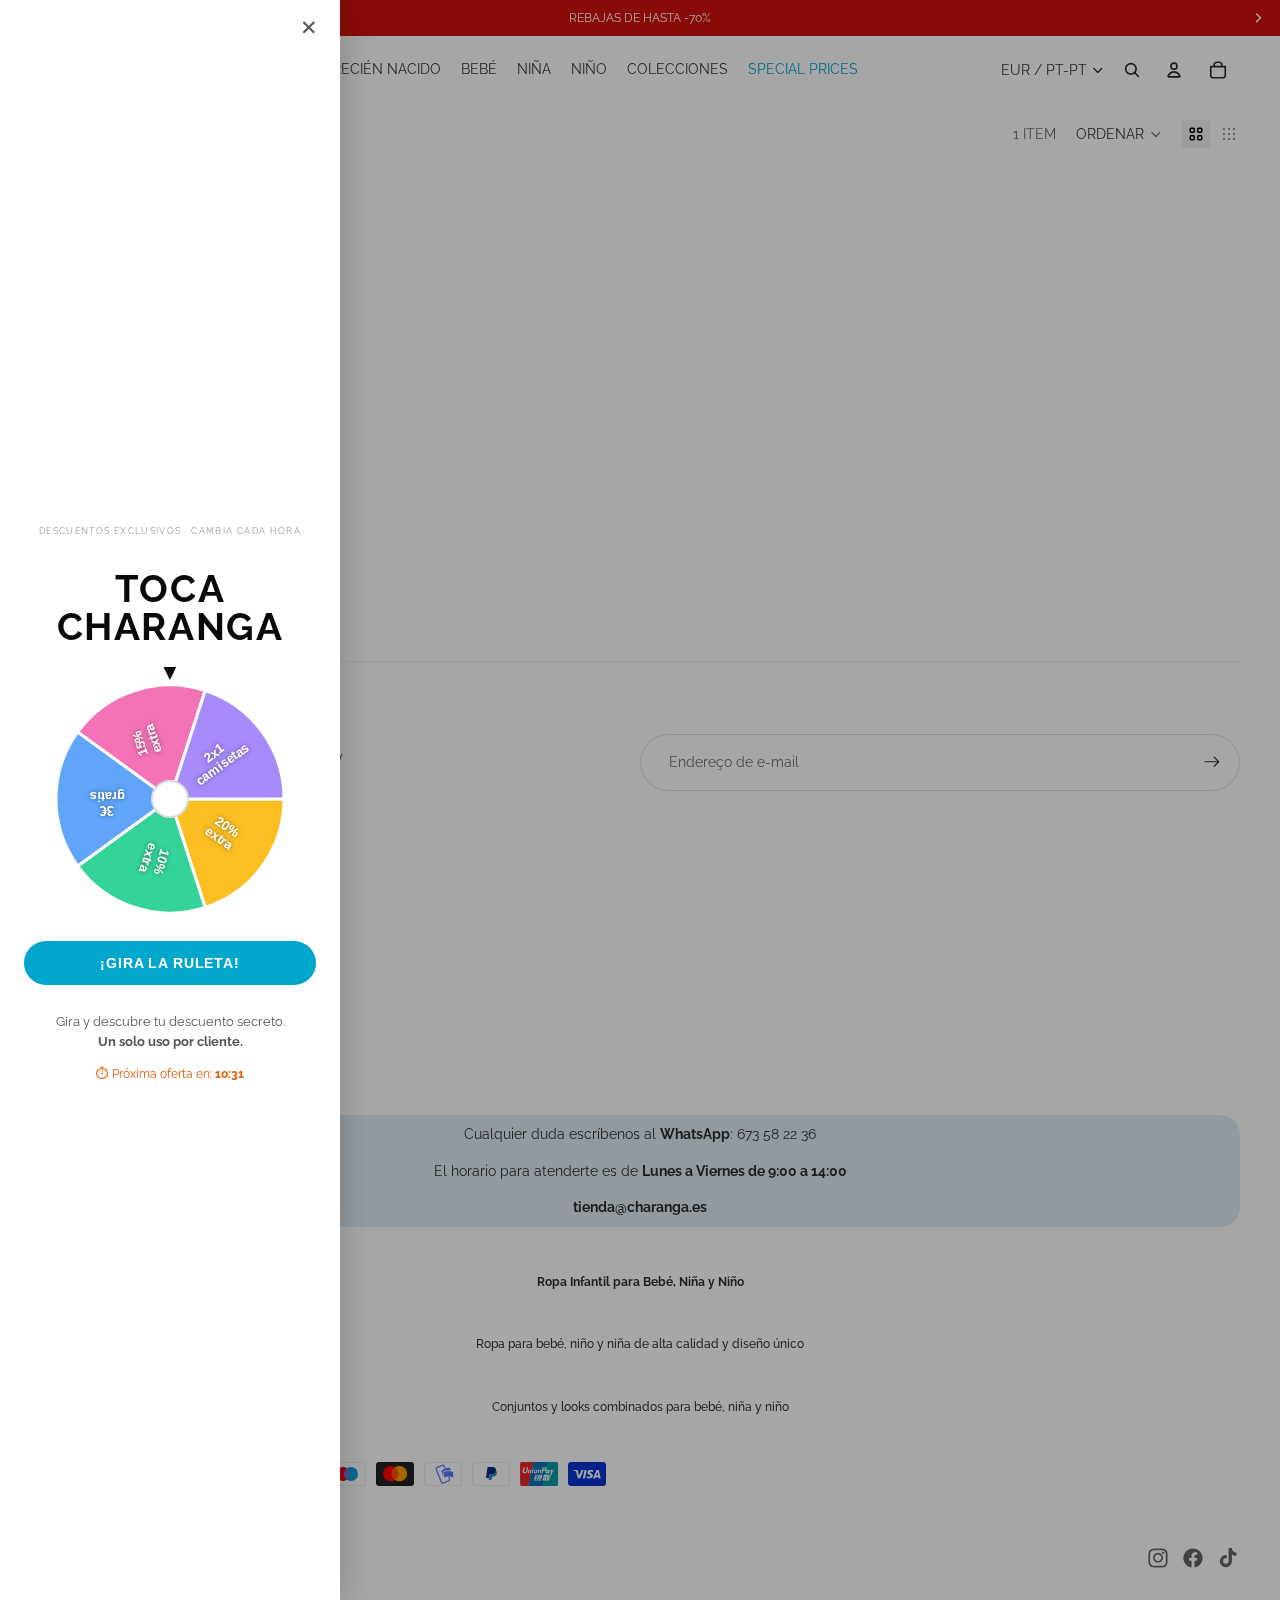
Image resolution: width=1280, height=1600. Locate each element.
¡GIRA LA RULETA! (170, 963)
